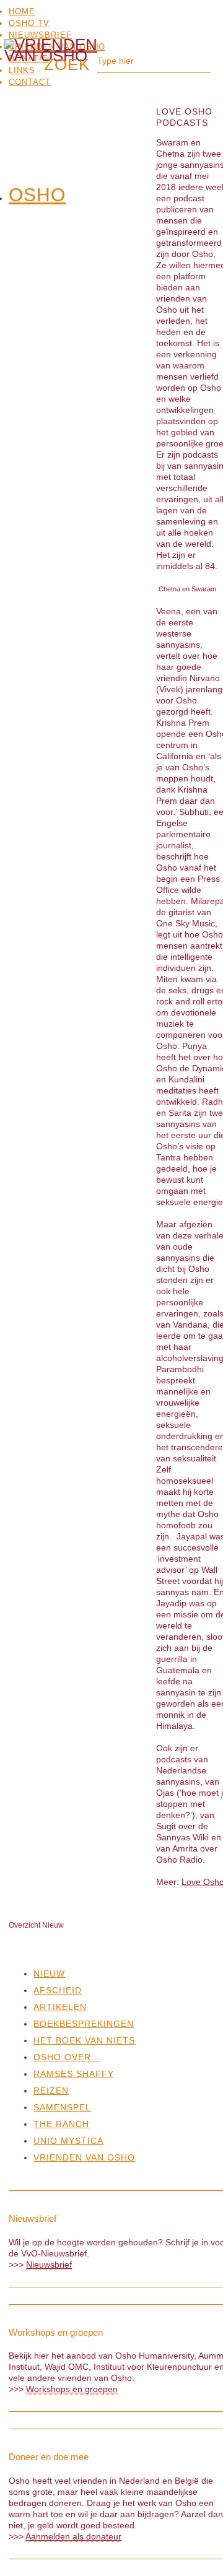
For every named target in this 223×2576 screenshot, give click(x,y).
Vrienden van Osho (84, 2157)
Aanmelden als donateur (73, 2536)
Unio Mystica (68, 2141)
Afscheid (58, 1990)
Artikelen (60, 2007)
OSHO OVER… (67, 2057)
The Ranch (61, 2124)
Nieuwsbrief (40, 35)
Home (22, 11)
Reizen (51, 2091)
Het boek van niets (84, 2040)
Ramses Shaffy (74, 2074)
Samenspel (62, 2107)
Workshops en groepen (72, 2389)
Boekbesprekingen (84, 2024)
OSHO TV (29, 23)
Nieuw (49, 1973)
